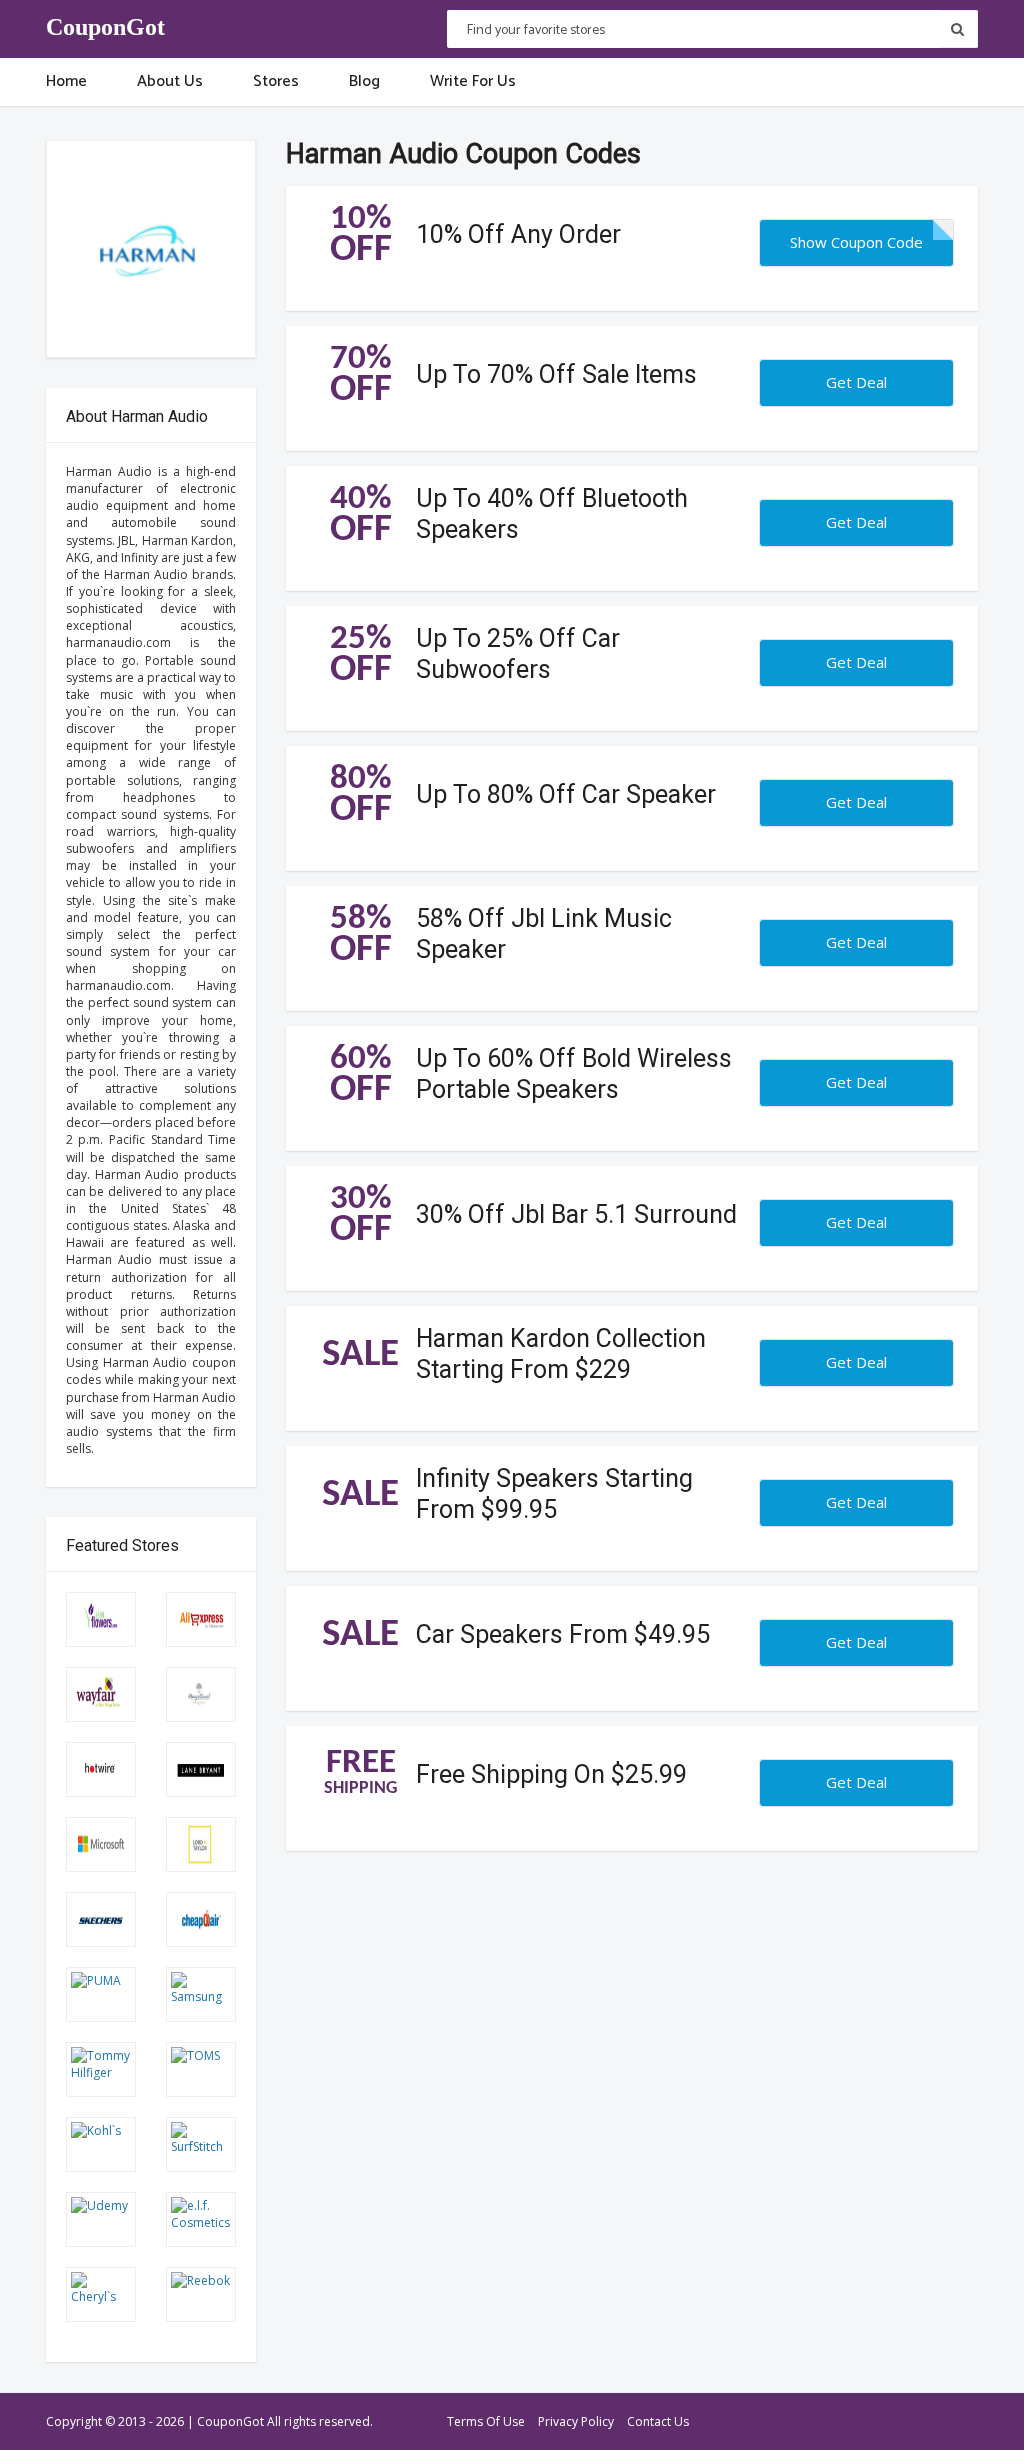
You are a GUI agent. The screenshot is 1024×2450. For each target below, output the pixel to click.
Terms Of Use (486, 2421)
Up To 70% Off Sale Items (556, 373)
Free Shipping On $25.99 (551, 1773)
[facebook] (878, 2425)
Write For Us (473, 81)
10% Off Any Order (518, 233)
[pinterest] (936, 2425)
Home (66, 81)
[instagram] (965, 2425)
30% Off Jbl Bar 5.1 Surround (576, 1213)
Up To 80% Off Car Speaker (566, 793)
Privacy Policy (576, 2421)
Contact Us (658, 2421)
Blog (364, 81)
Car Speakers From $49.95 (563, 1633)
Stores (276, 81)
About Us (170, 81)
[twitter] (907, 2425)
